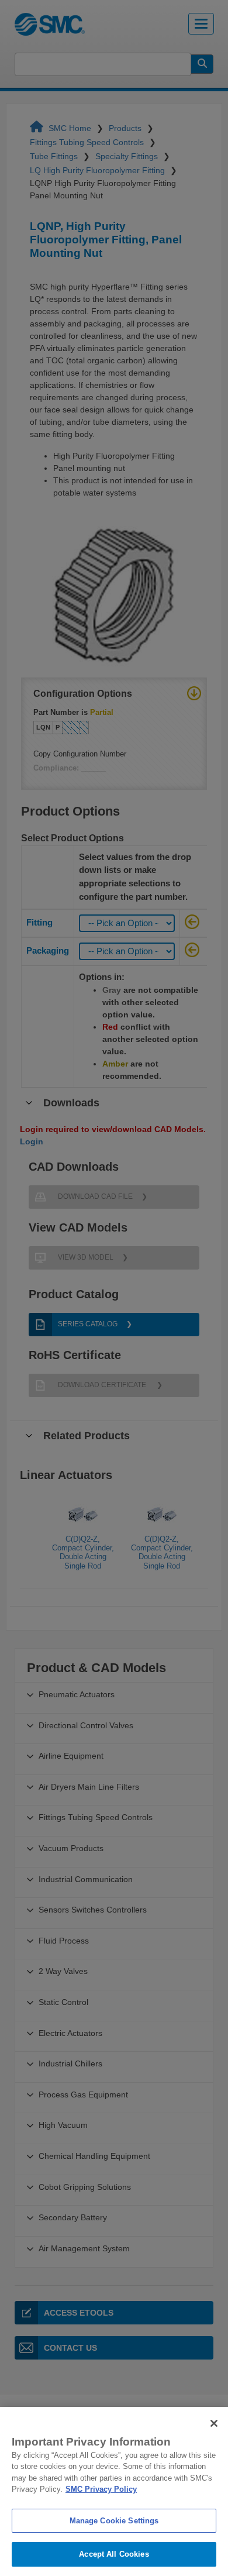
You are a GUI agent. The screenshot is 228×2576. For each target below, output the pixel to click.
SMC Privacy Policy (101, 2489)
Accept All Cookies (114, 2554)
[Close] (214, 2423)
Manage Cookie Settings (114, 2521)
